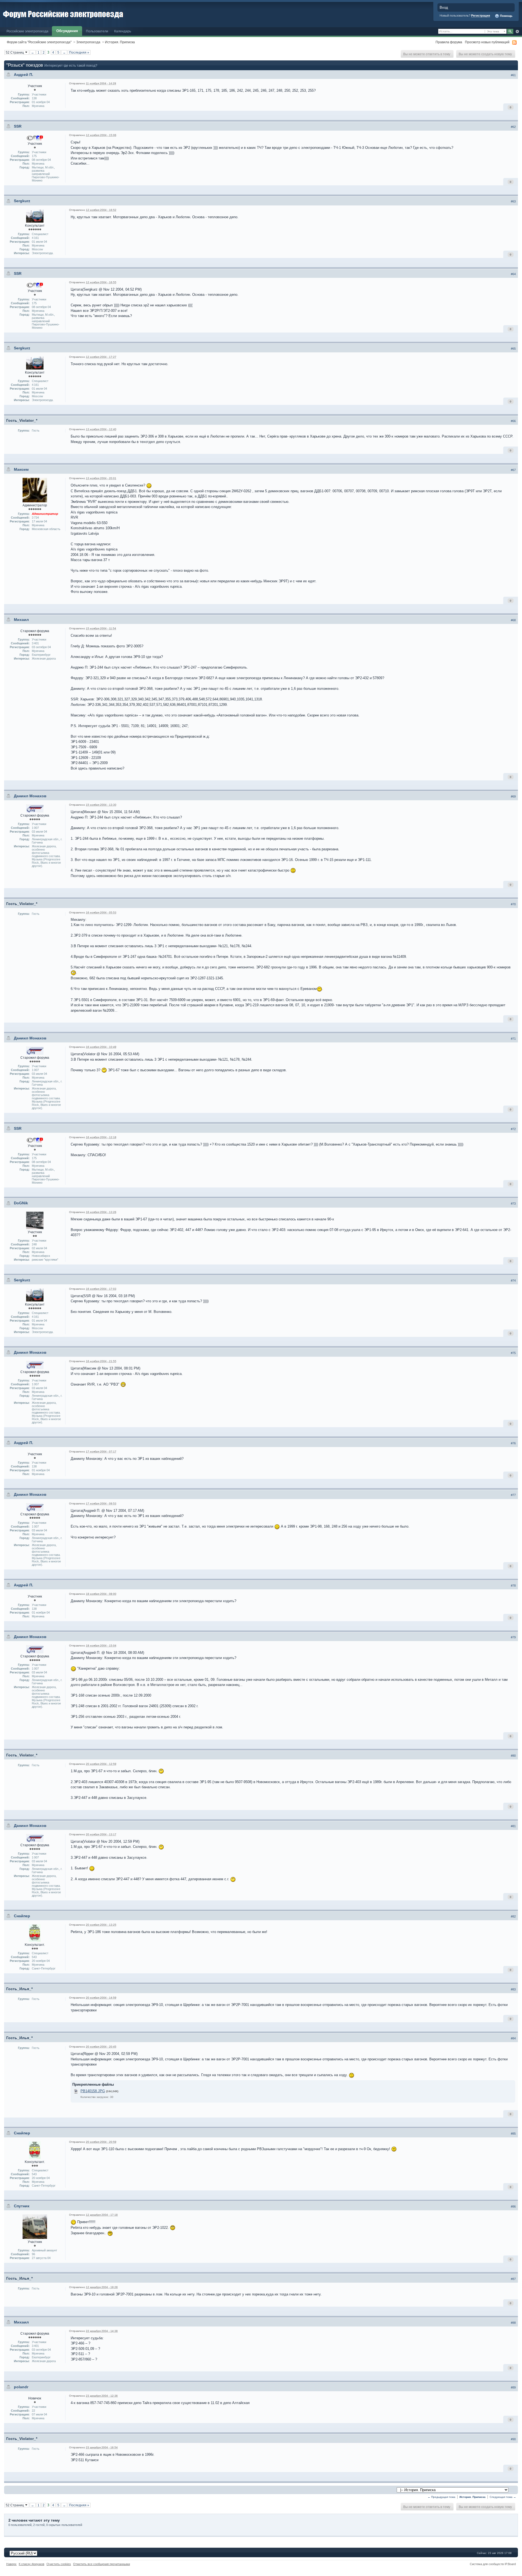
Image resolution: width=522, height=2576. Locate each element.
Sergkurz (22, 201)
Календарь (123, 31)
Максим (21, 469)
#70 (513, 904)
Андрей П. (24, 75)
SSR (18, 126)
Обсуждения (67, 31)
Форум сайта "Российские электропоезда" (39, 42)
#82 (513, 1916)
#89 (513, 2387)
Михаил (21, 620)
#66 (513, 421)
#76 (513, 1443)
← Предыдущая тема (442, 2497)
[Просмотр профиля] (35, 138)
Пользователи (97, 31)
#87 (513, 2279)
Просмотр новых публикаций (487, 42)
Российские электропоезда (27, 31)
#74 (513, 1281)
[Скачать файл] (76, 2091)
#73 (513, 1204)
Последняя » (79, 52)
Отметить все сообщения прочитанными (102, 2564)
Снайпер (22, 1916)
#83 (513, 1989)
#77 (513, 1495)
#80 (513, 1756)
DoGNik (21, 1203)
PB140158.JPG (93, 2091)
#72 (513, 1129)
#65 (513, 349)
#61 (513, 75)
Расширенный (517, 32)
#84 (513, 2038)
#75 (513, 1353)
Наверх (11, 2564)
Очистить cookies (59, 2564)
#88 (513, 2323)
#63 (513, 201)
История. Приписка (120, 42)
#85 (513, 2134)
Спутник (22, 2206)
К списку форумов (32, 2564)
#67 (513, 470)
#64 (513, 274)
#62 (513, 127)
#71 (513, 1039)
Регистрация (481, 16)
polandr (21, 2387)
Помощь (506, 16)
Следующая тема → (503, 2497)
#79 (513, 1637)
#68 (513, 620)
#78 (513, 1586)
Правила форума (449, 42)
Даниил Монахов (30, 796)
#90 (513, 2439)
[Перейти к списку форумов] (63, 13)
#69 (513, 796)
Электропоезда (88, 42)
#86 (513, 2206)
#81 (513, 1826)
